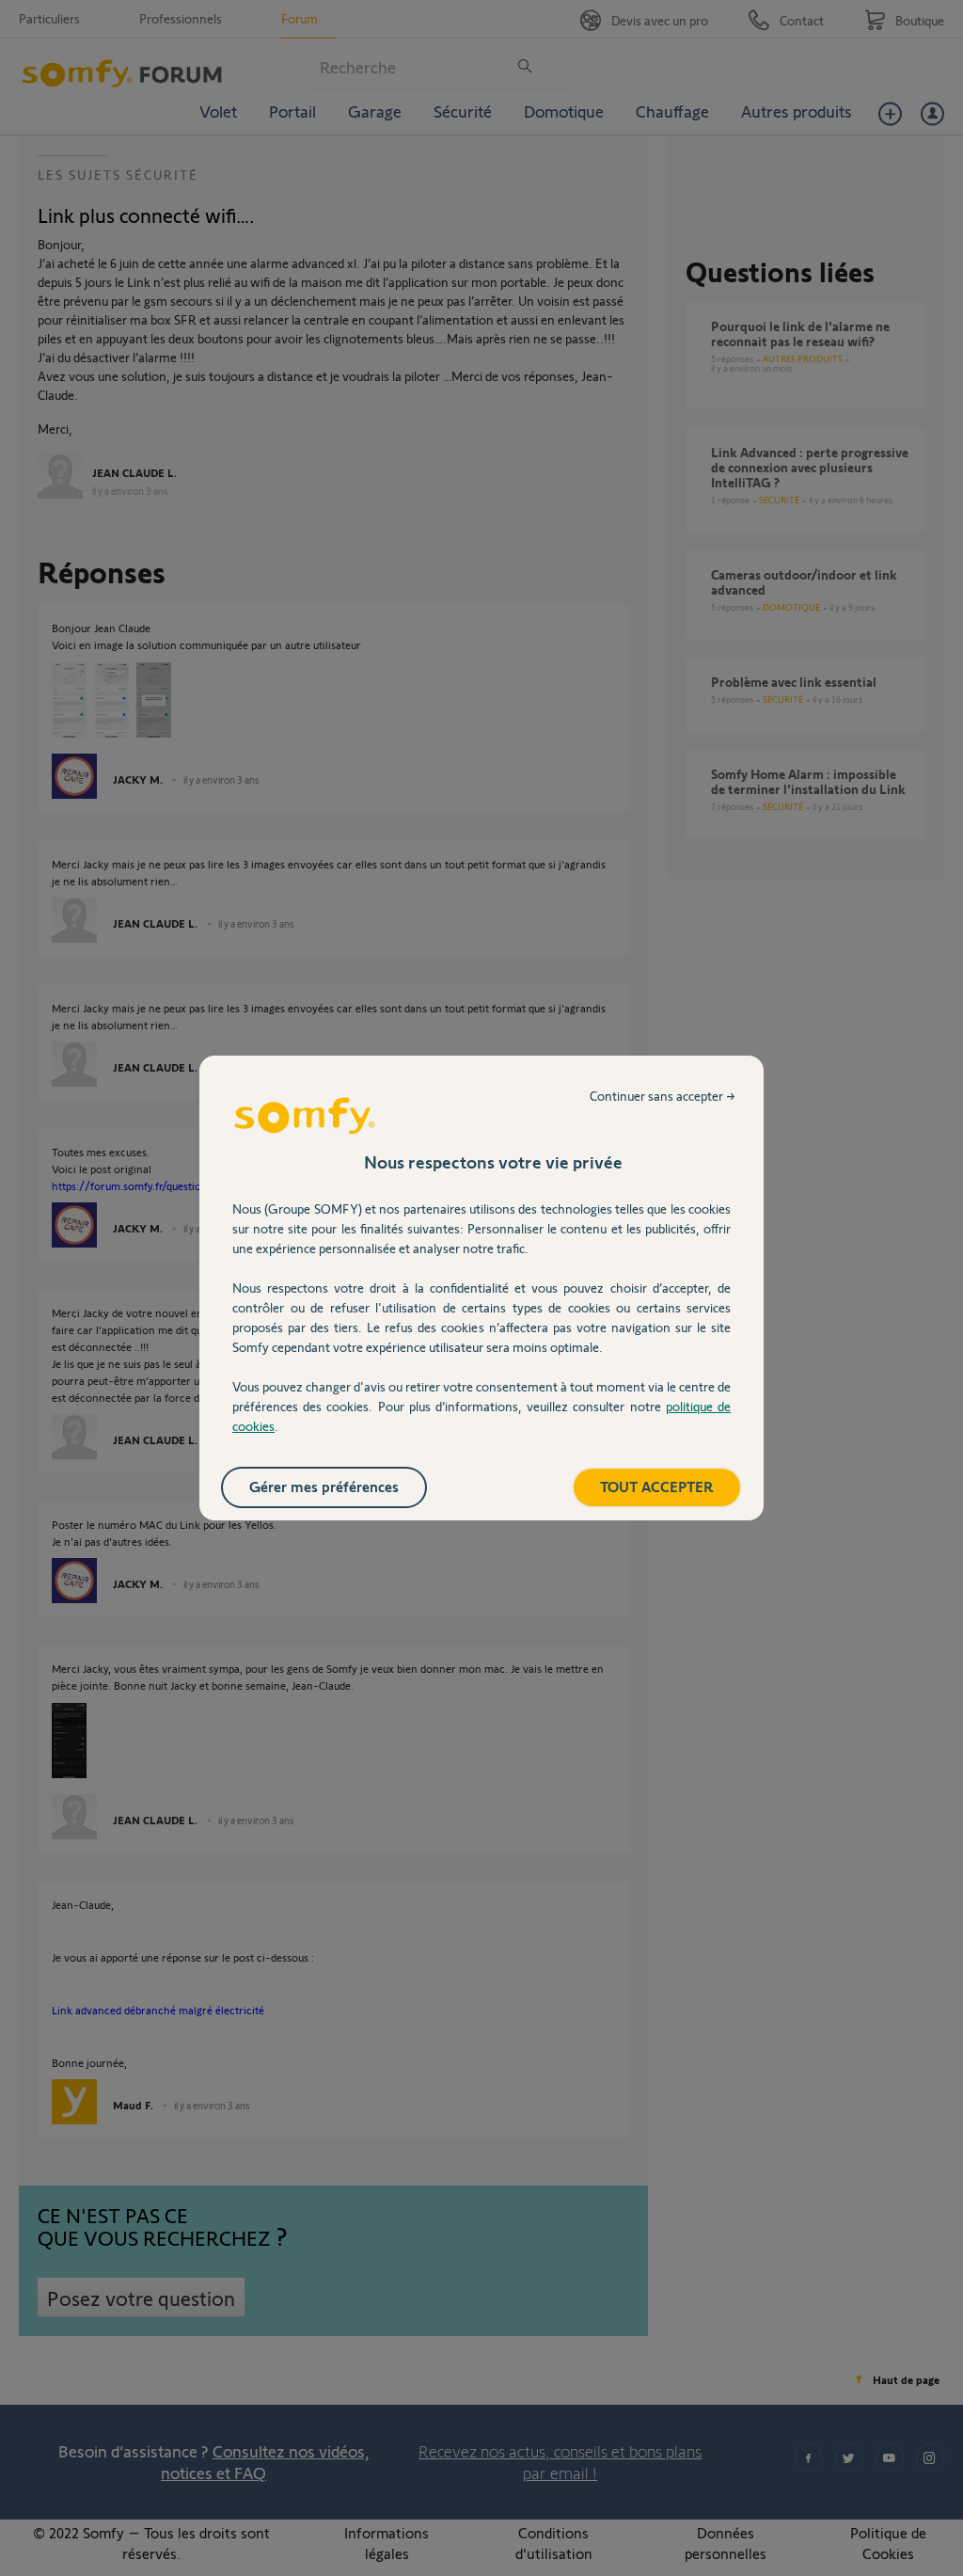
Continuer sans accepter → (663, 1096)
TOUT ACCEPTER (657, 1486)
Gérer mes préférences (324, 1486)
